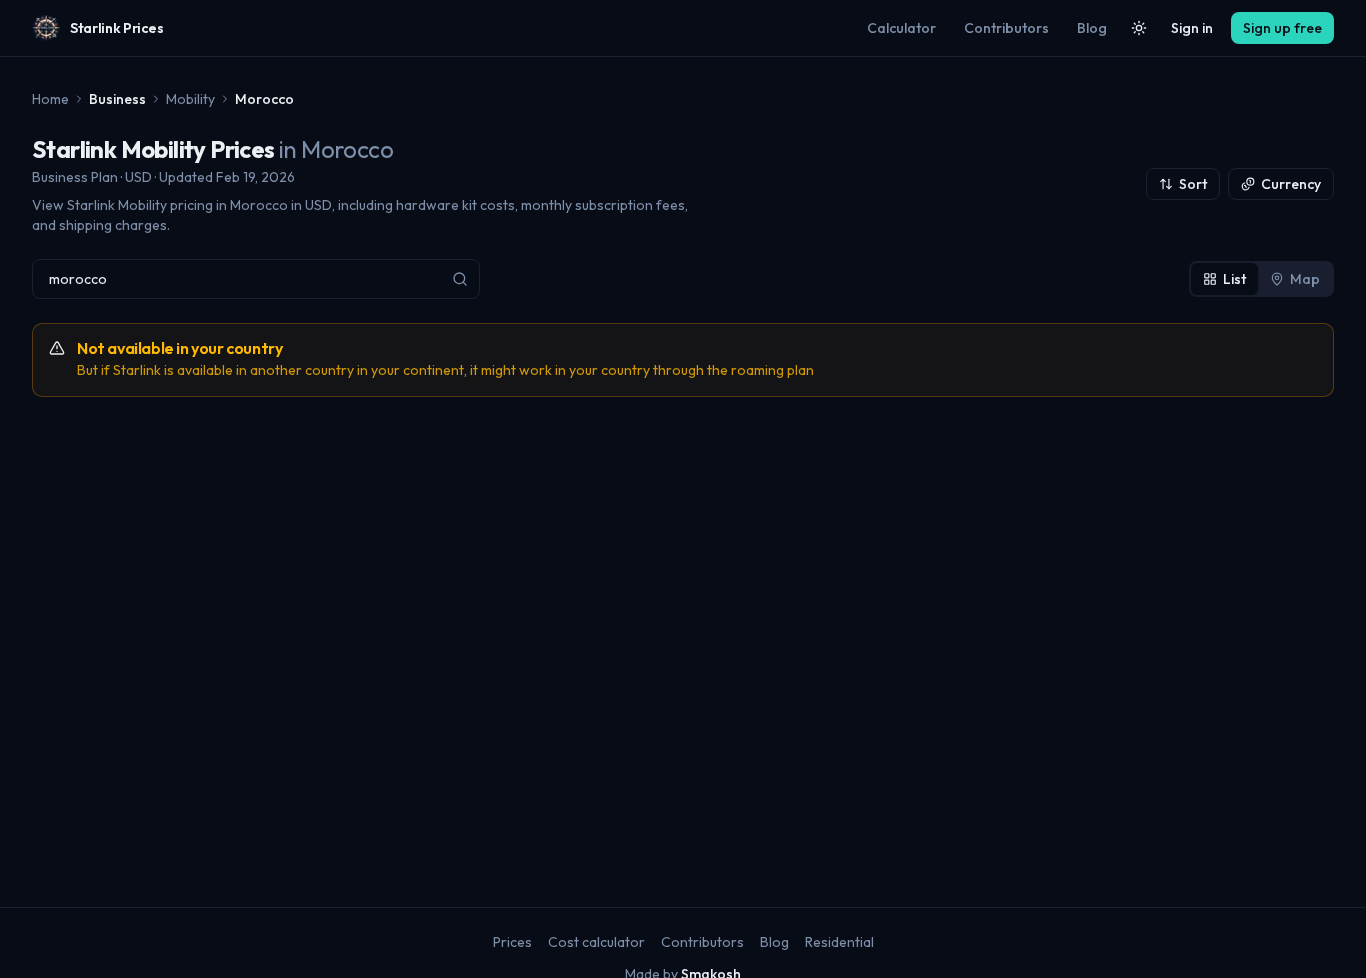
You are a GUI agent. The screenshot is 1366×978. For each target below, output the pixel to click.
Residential (839, 942)
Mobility (190, 99)
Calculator (901, 28)
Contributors (1006, 28)
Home (50, 99)
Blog (1092, 28)
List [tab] (1234, 279)
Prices (512, 942)
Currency (1291, 184)
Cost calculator (596, 942)
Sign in (1192, 28)
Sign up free (1282, 28)
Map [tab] (1305, 279)
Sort (1193, 184)
